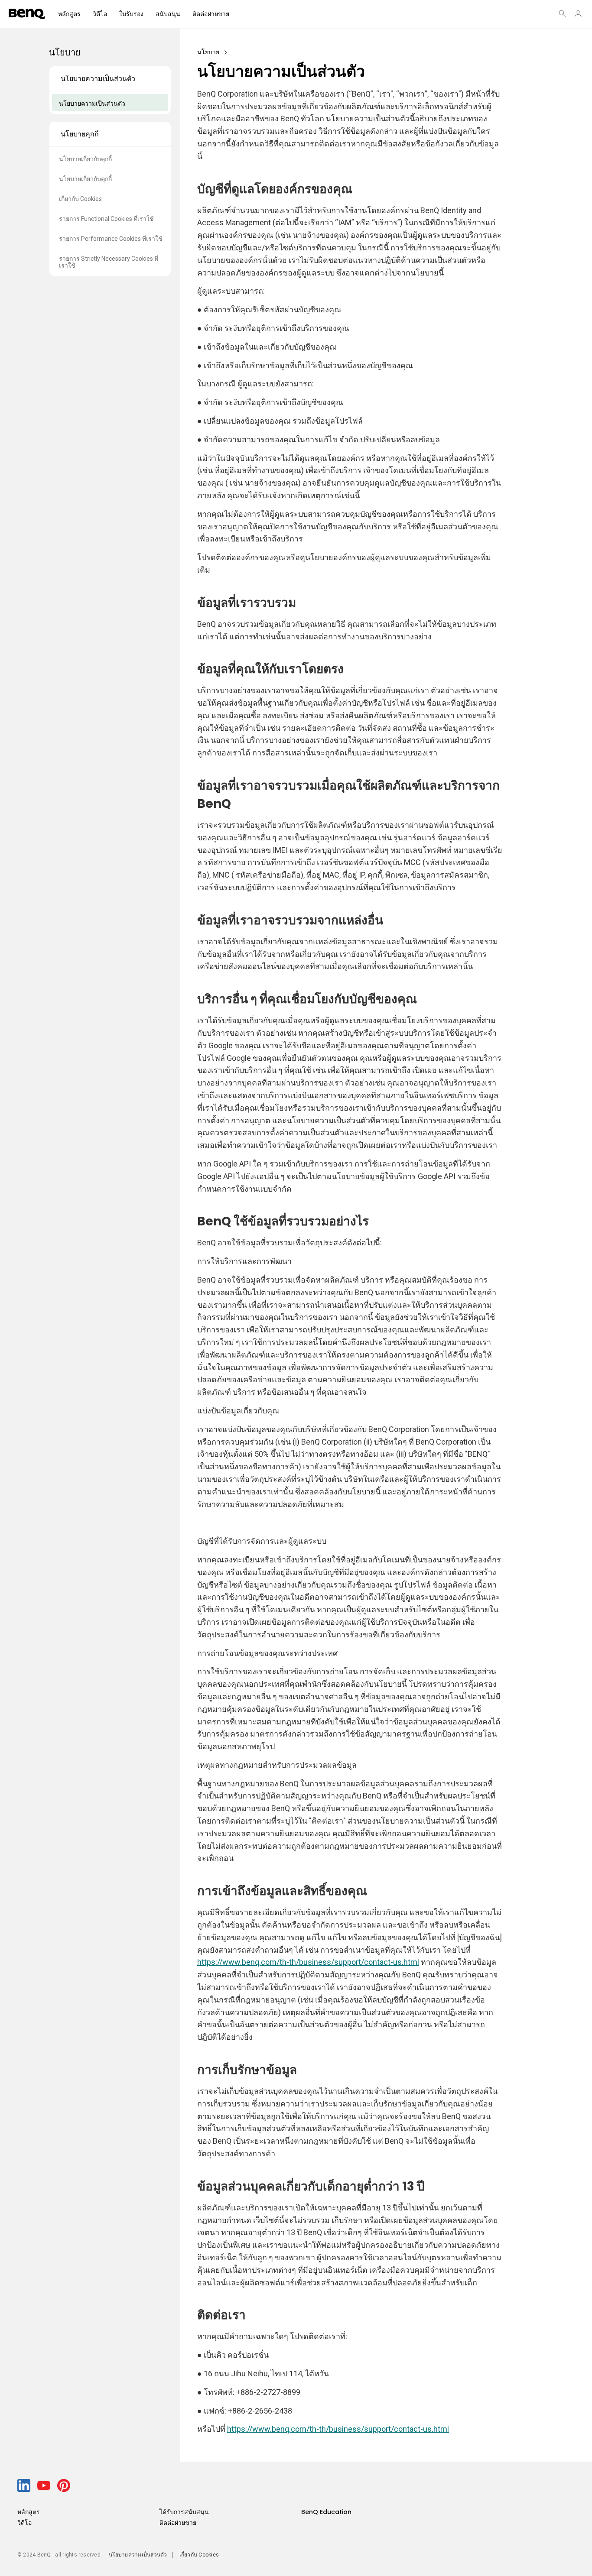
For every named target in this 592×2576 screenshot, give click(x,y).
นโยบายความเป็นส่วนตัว (138, 2555)
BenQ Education (326, 2512)
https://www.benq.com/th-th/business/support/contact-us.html (308, 1962)
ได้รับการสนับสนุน (184, 2512)
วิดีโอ (100, 14)
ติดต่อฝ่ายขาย (211, 14)
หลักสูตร (69, 14)
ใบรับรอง (131, 14)
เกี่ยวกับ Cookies (199, 2555)
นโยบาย (208, 52)
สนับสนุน (168, 14)
